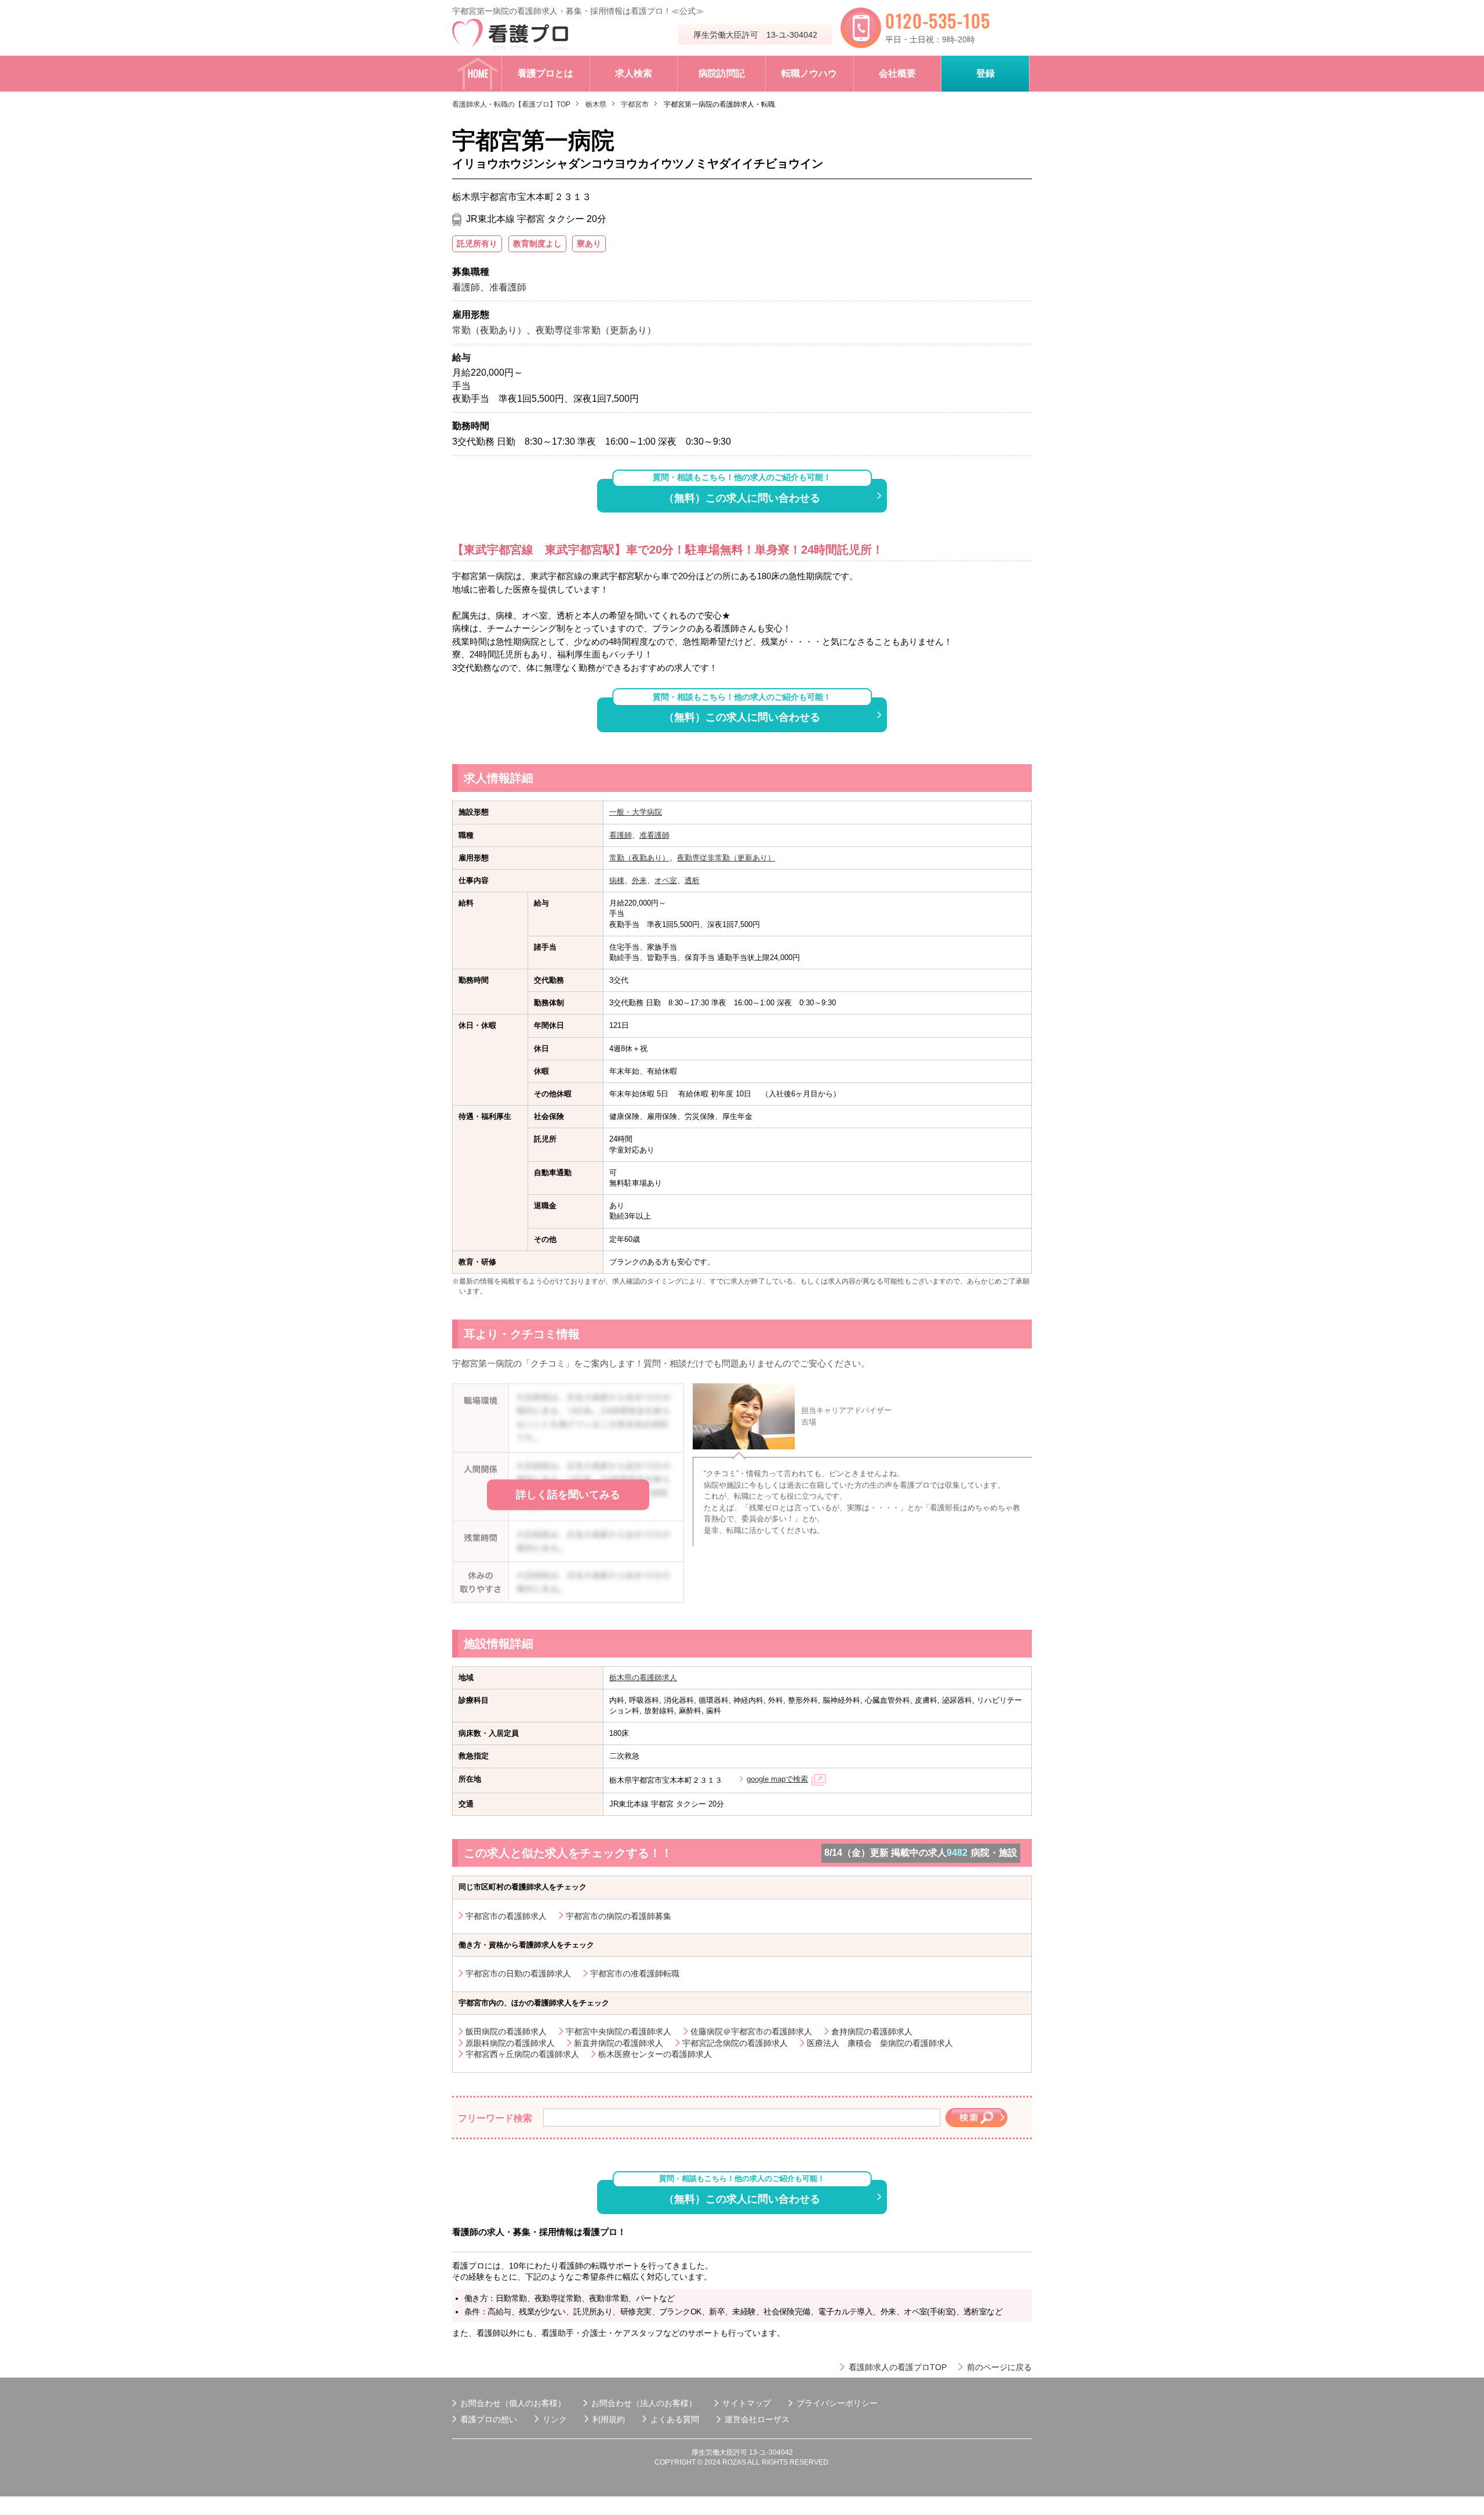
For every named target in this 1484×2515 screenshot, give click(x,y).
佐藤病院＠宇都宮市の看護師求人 (751, 2031)
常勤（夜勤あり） (639, 858)
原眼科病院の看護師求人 (510, 2043)
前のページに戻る (999, 2367)
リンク (555, 2419)
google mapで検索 (777, 1779)
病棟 (617, 880)
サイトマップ (747, 2403)
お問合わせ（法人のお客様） (644, 2403)
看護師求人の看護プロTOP (898, 2367)
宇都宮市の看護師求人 (506, 1916)
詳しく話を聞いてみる (568, 1495)
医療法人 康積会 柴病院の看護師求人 (880, 2043)
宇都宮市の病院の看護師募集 (619, 1916)
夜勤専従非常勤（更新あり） (726, 858)
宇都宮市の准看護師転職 (635, 1974)
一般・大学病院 (636, 812)
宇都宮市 (635, 104)
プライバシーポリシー (837, 2403)
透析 (692, 880)
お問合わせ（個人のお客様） (513, 2403)
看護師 (621, 835)
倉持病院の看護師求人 (872, 2031)
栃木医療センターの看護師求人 (655, 2054)
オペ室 (666, 880)
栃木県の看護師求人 (643, 1678)
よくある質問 (675, 2419)
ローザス (773, 2419)
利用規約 (609, 2419)
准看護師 (654, 835)
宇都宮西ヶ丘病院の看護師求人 (522, 2054)
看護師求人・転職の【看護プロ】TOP (511, 104)
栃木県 (596, 104)
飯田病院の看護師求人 (506, 2031)
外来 (639, 880)
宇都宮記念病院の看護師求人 (735, 2043)
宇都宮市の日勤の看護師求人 (518, 1974)
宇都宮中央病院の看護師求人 (619, 2031)
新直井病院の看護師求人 (619, 2043)
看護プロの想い (489, 2419)
